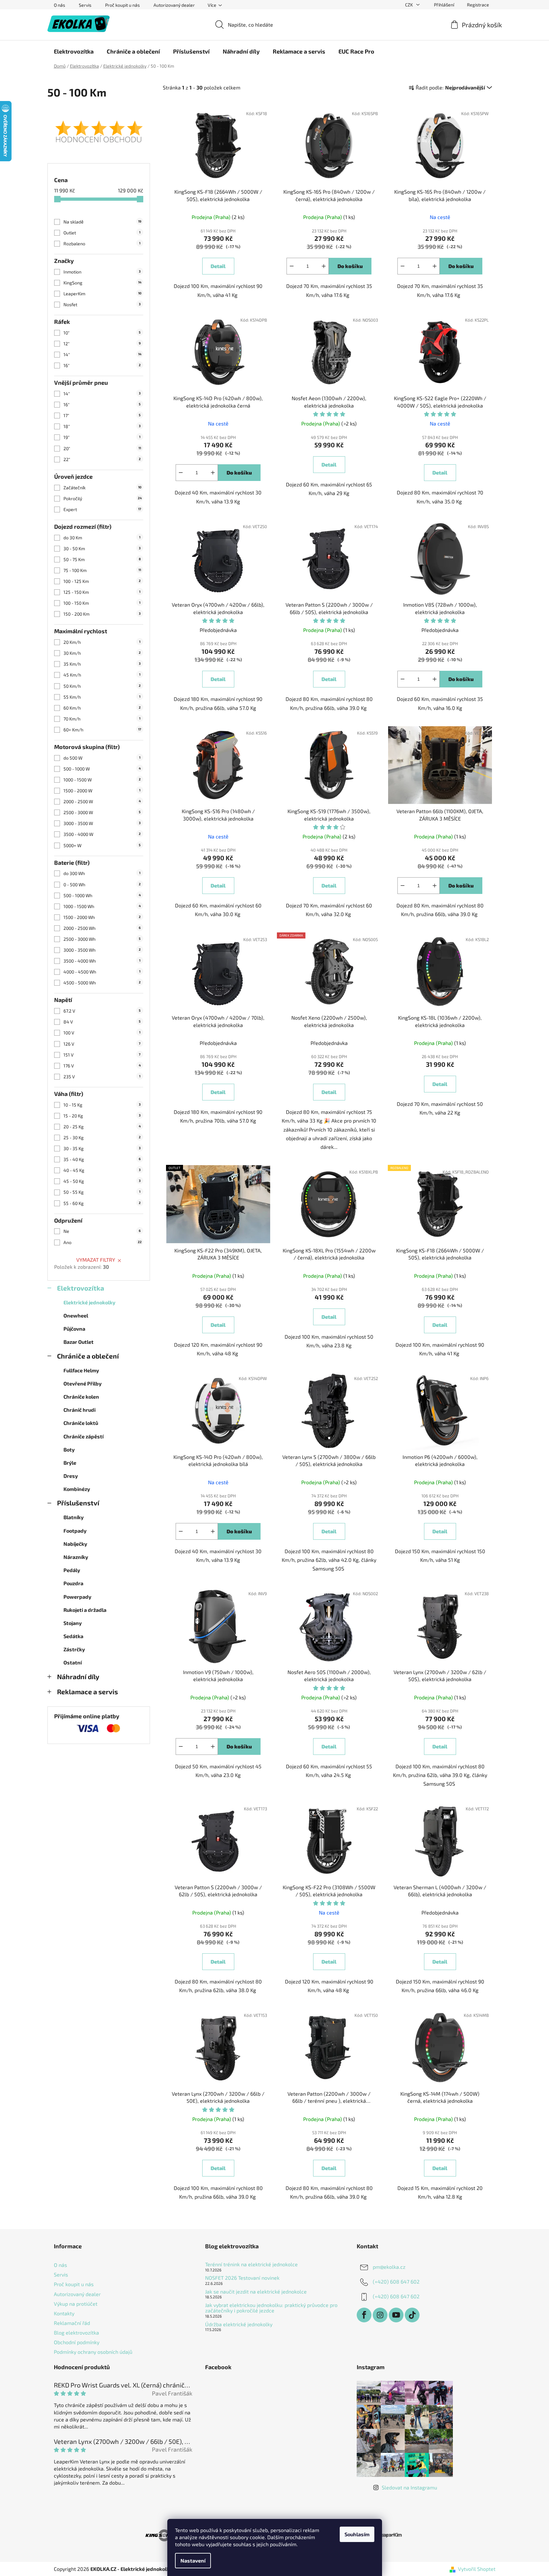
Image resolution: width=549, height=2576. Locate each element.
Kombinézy (77, 1489)
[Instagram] (380, 2315)
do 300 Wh (102, 873)
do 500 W (102, 758)
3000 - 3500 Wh (102, 950)
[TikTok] (412, 2315)
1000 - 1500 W (102, 780)
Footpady (75, 1531)
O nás (59, 5)
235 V (102, 1077)
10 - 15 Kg (102, 1105)
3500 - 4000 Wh (102, 961)
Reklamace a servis (87, 1692)
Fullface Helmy (81, 1370)
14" (102, 354)
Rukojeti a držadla (85, 1610)
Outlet (102, 233)
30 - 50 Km (102, 548)
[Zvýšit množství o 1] (324, 266)
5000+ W (102, 845)
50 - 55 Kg (102, 1192)
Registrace (478, 5)
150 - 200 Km (102, 614)
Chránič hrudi (79, 1410)
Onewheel (76, 1315)
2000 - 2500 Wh (102, 928)
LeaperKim (102, 294)
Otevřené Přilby (83, 1383)
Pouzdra (73, 1583)
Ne (102, 1231)
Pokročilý (103, 498)
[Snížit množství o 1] (292, 266)
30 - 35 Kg (102, 1148)
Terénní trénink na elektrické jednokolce (251, 2264)
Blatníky (74, 1517)
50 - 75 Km (102, 559)
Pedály (72, 1570)
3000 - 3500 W (102, 823)
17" (102, 415)
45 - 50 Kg (102, 1181)
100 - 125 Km (102, 581)
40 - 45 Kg (102, 1170)
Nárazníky (76, 1557)
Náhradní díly (78, 1676)
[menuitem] (74, 51)
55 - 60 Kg (102, 1203)
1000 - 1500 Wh (102, 906)
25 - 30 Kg (102, 1137)
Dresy (71, 1476)
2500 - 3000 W (102, 812)
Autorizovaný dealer (174, 5)
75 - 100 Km (102, 570)
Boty (69, 1449)
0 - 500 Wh (102, 884)
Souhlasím (357, 2534)
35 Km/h (102, 664)
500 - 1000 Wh (102, 895)
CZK (409, 5)
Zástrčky (74, 1649)
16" (102, 365)
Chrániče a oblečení (88, 1356)
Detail (218, 266)
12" (102, 344)
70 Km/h (102, 719)
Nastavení (193, 2560)
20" (102, 448)
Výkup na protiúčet (76, 2304)
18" (102, 426)
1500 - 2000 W (102, 791)
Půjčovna (74, 1329)
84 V (102, 1022)
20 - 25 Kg (102, 1127)
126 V (102, 1044)
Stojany (73, 1623)
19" (102, 437)
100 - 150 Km (102, 603)
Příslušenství (78, 1503)
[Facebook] (364, 2315)
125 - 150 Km (102, 592)
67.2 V (102, 1011)
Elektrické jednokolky (89, 1302)
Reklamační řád (72, 2323)
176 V (102, 1066)
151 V (102, 1055)
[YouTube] (396, 2315)
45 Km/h (102, 675)
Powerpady (77, 1597)
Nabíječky (75, 1544)
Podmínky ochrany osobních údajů (93, 2352)
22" (102, 459)
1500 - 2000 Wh (102, 917)
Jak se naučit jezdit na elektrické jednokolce (256, 2292)
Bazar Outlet (79, 1342)
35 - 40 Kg (102, 1159)
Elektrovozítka (81, 1288)
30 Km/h (102, 653)
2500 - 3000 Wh (102, 939)
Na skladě (102, 222)
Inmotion (102, 272)
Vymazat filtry (96, 1260)
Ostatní (73, 1662)
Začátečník (102, 488)
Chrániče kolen (81, 1397)
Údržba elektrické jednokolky (239, 2324)
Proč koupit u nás (122, 5)
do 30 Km (102, 538)
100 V (102, 1033)
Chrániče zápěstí (83, 1436)
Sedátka (73, 1636)
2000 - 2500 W (102, 801)
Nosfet (102, 304)
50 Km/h (102, 686)
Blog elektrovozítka (76, 2332)
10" (102, 333)
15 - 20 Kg (102, 1116)
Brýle (70, 1463)
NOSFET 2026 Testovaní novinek (242, 2278)
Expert (102, 509)
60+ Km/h (102, 730)
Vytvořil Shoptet (477, 2569)
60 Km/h (102, 708)
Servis (85, 5)
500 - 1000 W (102, 769)
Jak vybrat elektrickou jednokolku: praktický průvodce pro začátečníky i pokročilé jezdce (271, 2308)
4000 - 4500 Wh (102, 972)
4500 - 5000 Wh (102, 983)
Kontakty (64, 2313)
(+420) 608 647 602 (396, 2281)
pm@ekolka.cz (389, 2267)
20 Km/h (102, 642)
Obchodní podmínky (77, 2342)
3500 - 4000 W (102, 834)
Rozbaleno (102, 244)
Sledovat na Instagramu (409, 2487)
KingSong (102, 283)
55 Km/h (102, 697)
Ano (103, 1242)
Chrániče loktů (81, 1423)
